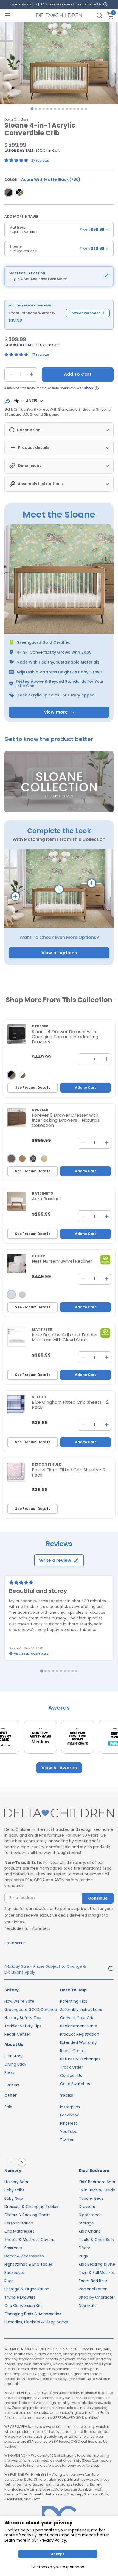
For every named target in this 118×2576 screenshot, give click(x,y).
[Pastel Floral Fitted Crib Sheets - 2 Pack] (17, 1472)
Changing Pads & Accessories (33, 2314)
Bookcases (15, 2273)
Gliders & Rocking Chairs (27, 2215)
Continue (98, 1898)
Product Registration (80, 2034)
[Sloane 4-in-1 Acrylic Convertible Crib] (9, 192)
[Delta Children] (59, 1814)
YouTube (69, 2132)
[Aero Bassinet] (17, 1201)
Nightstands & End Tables (29, 2264)
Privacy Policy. (53, 2540)
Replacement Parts (78, 2026)
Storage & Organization (27, 2289)
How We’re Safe (19, 2001)
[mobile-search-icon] (99, 15)
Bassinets (13, 2248)
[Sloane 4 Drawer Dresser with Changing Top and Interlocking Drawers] (17, 1034)
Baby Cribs (14, 2190)
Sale (8, 2107)
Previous (12, 2162)
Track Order (71, 2067)
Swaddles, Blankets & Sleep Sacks (36, 2322)
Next (23, 2162)
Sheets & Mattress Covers (29, 2240)
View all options (59, 953)
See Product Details (33, 1087)
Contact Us (71, 2075)
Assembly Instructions (81, 2010)
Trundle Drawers (20, 2297)
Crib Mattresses (19, 2231)
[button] (59, 782)
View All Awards (59, 1768)
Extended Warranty (78, 2042)
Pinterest (69, 2123)
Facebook (69, 2115)
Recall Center (17, 2034)
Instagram (70, 2107)
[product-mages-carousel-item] (59, 63)
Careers (12, 2085)
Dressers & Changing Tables (31, 2207)
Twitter (67, 2140)
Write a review (55, 1560)
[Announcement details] (111, 1969)
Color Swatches (75, 2084)
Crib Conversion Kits (23, 2306)
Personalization (19, 2223)
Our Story (13, 2056)
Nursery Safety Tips (23, 2018)
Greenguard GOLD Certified (31, 2010)
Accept (58, 2554)
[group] (59, 231)
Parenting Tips (74, 2001)
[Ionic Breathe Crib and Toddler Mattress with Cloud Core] (17, 1337)
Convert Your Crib (77, 2018)
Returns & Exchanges (80, 2059)
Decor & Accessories (24, 2256)
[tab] (32, 109)
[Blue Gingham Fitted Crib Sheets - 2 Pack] (17, 1405)
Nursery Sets (16, 2182)
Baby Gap (14, 2198)
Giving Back (15, 2064)
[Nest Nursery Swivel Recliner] (17, 1264)
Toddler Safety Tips (23, 2026)
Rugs (9, 2281)
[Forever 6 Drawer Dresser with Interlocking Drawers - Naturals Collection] (17, 1118)
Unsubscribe (15, 1943)
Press (9, 2072)
